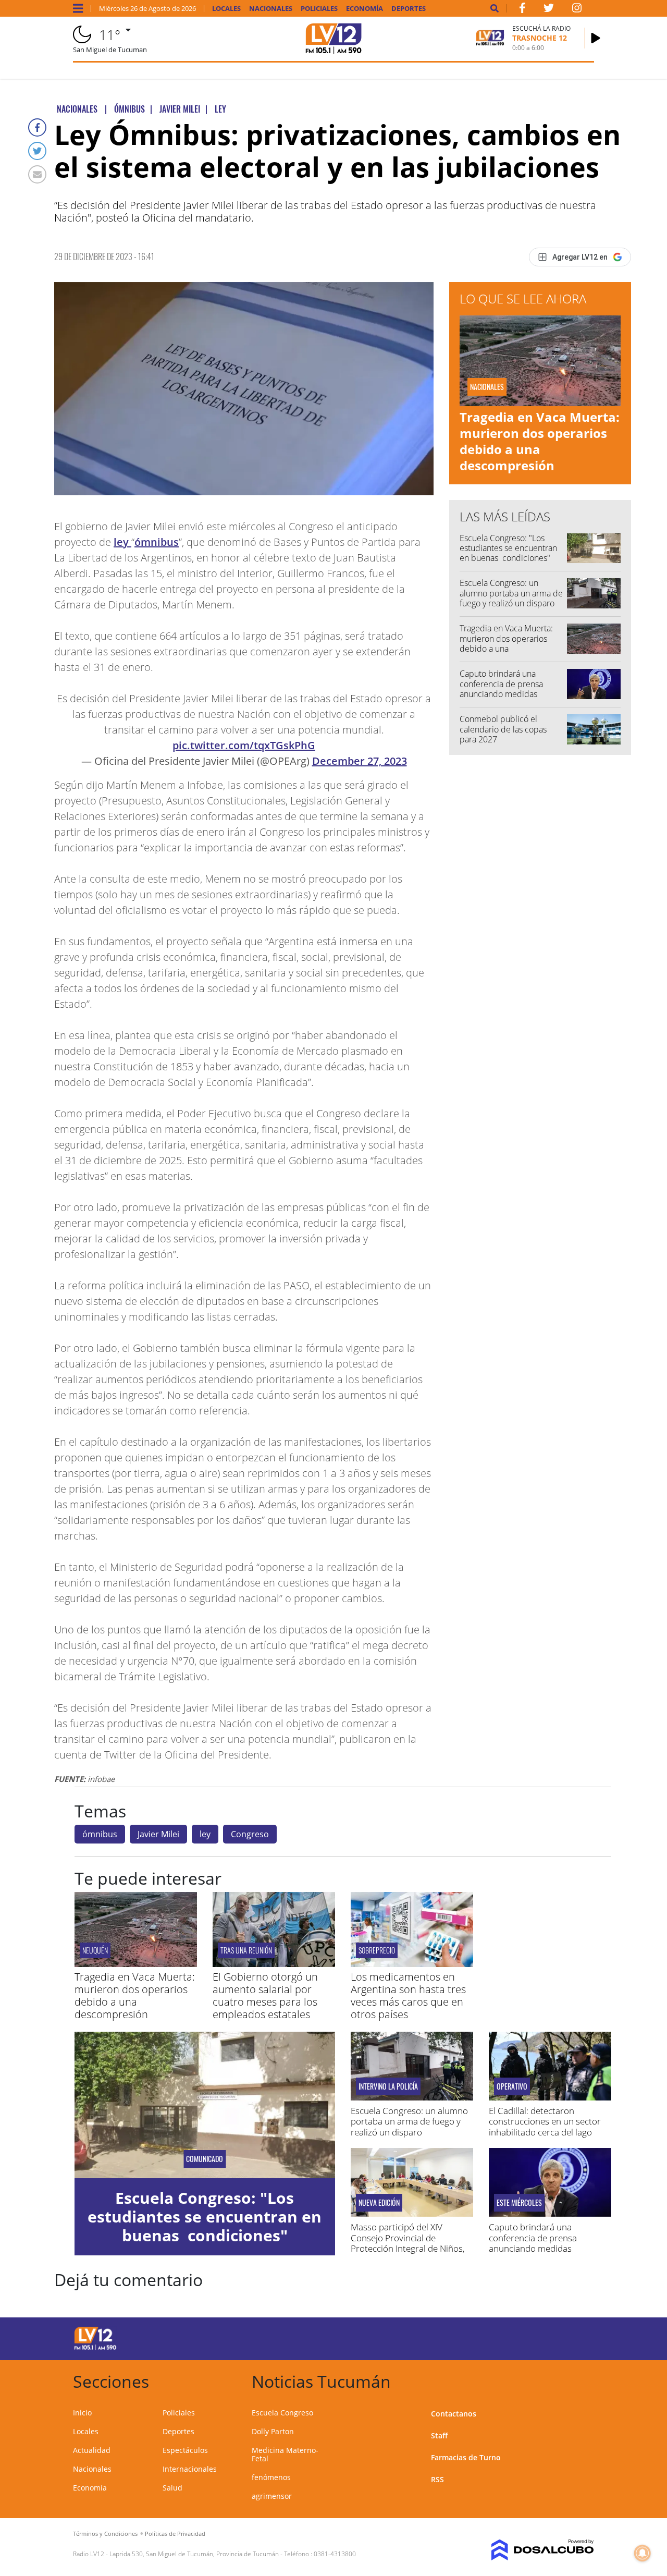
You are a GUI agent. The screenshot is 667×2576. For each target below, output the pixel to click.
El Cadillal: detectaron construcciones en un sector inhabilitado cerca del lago (545, 2121)
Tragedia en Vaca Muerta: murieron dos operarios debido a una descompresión (540, 441)
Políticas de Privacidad (175, 2534)
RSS (437, 2479)
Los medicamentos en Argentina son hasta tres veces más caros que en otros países (408, 1995)
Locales (226, 9)
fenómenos (271, 2477)
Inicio (82, 2413)
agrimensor (272, 2496)
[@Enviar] (37, 174)
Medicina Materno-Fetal (285, 2454)
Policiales (319, 9)
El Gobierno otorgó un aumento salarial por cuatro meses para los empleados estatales (265, 1995)
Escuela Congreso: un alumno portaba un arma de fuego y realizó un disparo (511, 593)
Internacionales (190, 2469)
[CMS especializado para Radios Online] (535, 2550)
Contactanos (454, 2414)
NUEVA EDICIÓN (379, 2203)
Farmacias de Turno (466, 2457)
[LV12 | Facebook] (522, 10)
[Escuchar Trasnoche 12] (596, 38)
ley (122, 542)
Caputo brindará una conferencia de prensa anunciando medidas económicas (501, 689)
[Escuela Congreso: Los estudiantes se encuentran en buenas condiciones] (205, 2105)
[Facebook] (37, 127)
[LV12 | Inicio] (582, 2380)
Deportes (409, 9)
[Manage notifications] (643, 2553)
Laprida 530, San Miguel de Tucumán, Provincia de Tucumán (194, 2554)
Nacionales (271, 9)
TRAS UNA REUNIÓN (246, 1950)
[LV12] (95, 2348)
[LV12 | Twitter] (549, 10)
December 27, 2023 (360, 761)
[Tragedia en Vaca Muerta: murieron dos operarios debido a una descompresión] (136, 1964)
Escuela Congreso (282, 2413)
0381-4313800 (335, 2554)
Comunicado (205, 2159)
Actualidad (92, 2450)
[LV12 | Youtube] (535, 2337)
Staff (439, 2435)
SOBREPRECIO (377, 1950)
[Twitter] (37, 151)
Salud (172, 2488)
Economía (365, 9)
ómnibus (157, 542)
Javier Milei (158, 1834)
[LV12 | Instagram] (577, 10)
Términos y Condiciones (105, 2534)
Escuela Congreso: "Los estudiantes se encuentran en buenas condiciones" (508, 548)
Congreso (250, 1834)
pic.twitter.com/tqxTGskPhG (244, 745)
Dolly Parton (273, 2431)
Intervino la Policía (388, 2086)
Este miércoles (519, 2203)
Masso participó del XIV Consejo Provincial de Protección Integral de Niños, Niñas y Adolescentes (408, 2243)
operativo (512, 2086)
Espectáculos (185, 2450)
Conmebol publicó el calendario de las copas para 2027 (503, 729)
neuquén (95, 1950)
